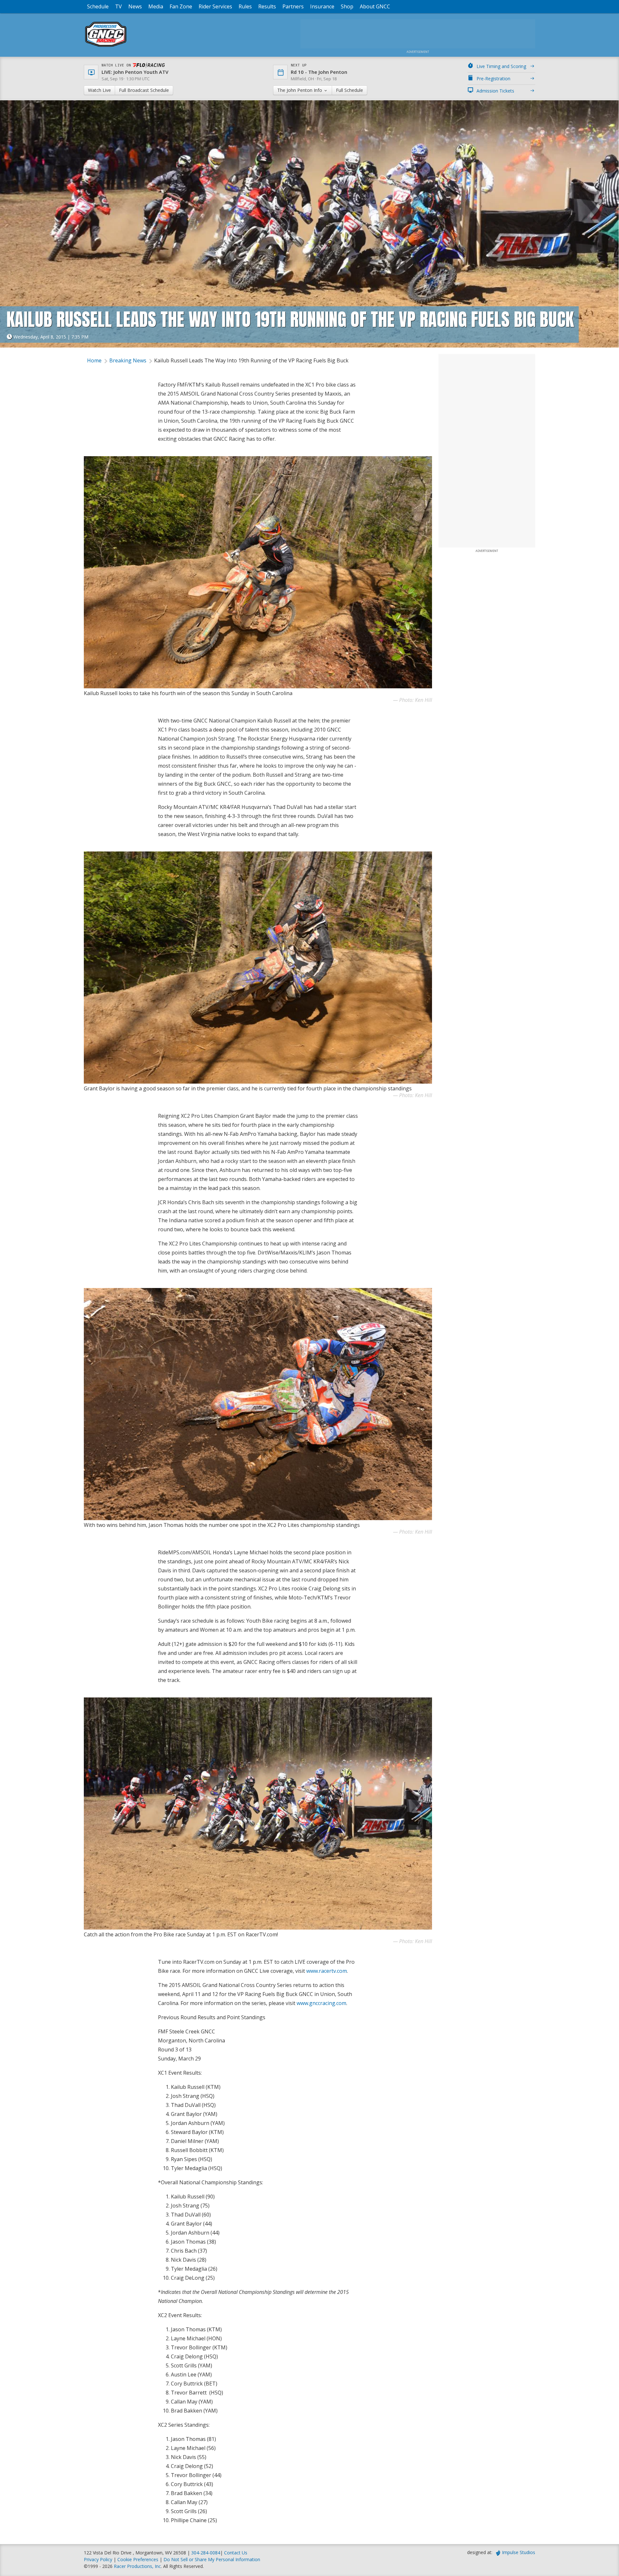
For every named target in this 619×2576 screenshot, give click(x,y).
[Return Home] (106, 47)
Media (156, 6)
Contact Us (236, 2553)
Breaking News (128, 360)
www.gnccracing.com (321, 2003)
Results (267, 6)
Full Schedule (349, 90)
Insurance (322, 6)
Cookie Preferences (138, 2559)
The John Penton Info (300, 90)
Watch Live (99, 90)
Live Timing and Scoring (501, 66)
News (135, 6)
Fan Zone (181, 6)
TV (118, 6)
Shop (347, 6)
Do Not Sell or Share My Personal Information (212, 2559)
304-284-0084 (206, 2553)
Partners (293, 6)
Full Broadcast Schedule (144, 90)
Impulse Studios (519, 2552)
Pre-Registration (493, 79)
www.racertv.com (327, 1971)
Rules (245, 6)
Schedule (98, 6)
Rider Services (215, 6)
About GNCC (375, 6)
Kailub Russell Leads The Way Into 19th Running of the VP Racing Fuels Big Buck (251, 360)
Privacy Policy (98, 2559)
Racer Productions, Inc (137, 2566)
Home (94, 360)
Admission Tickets (495, 91)
